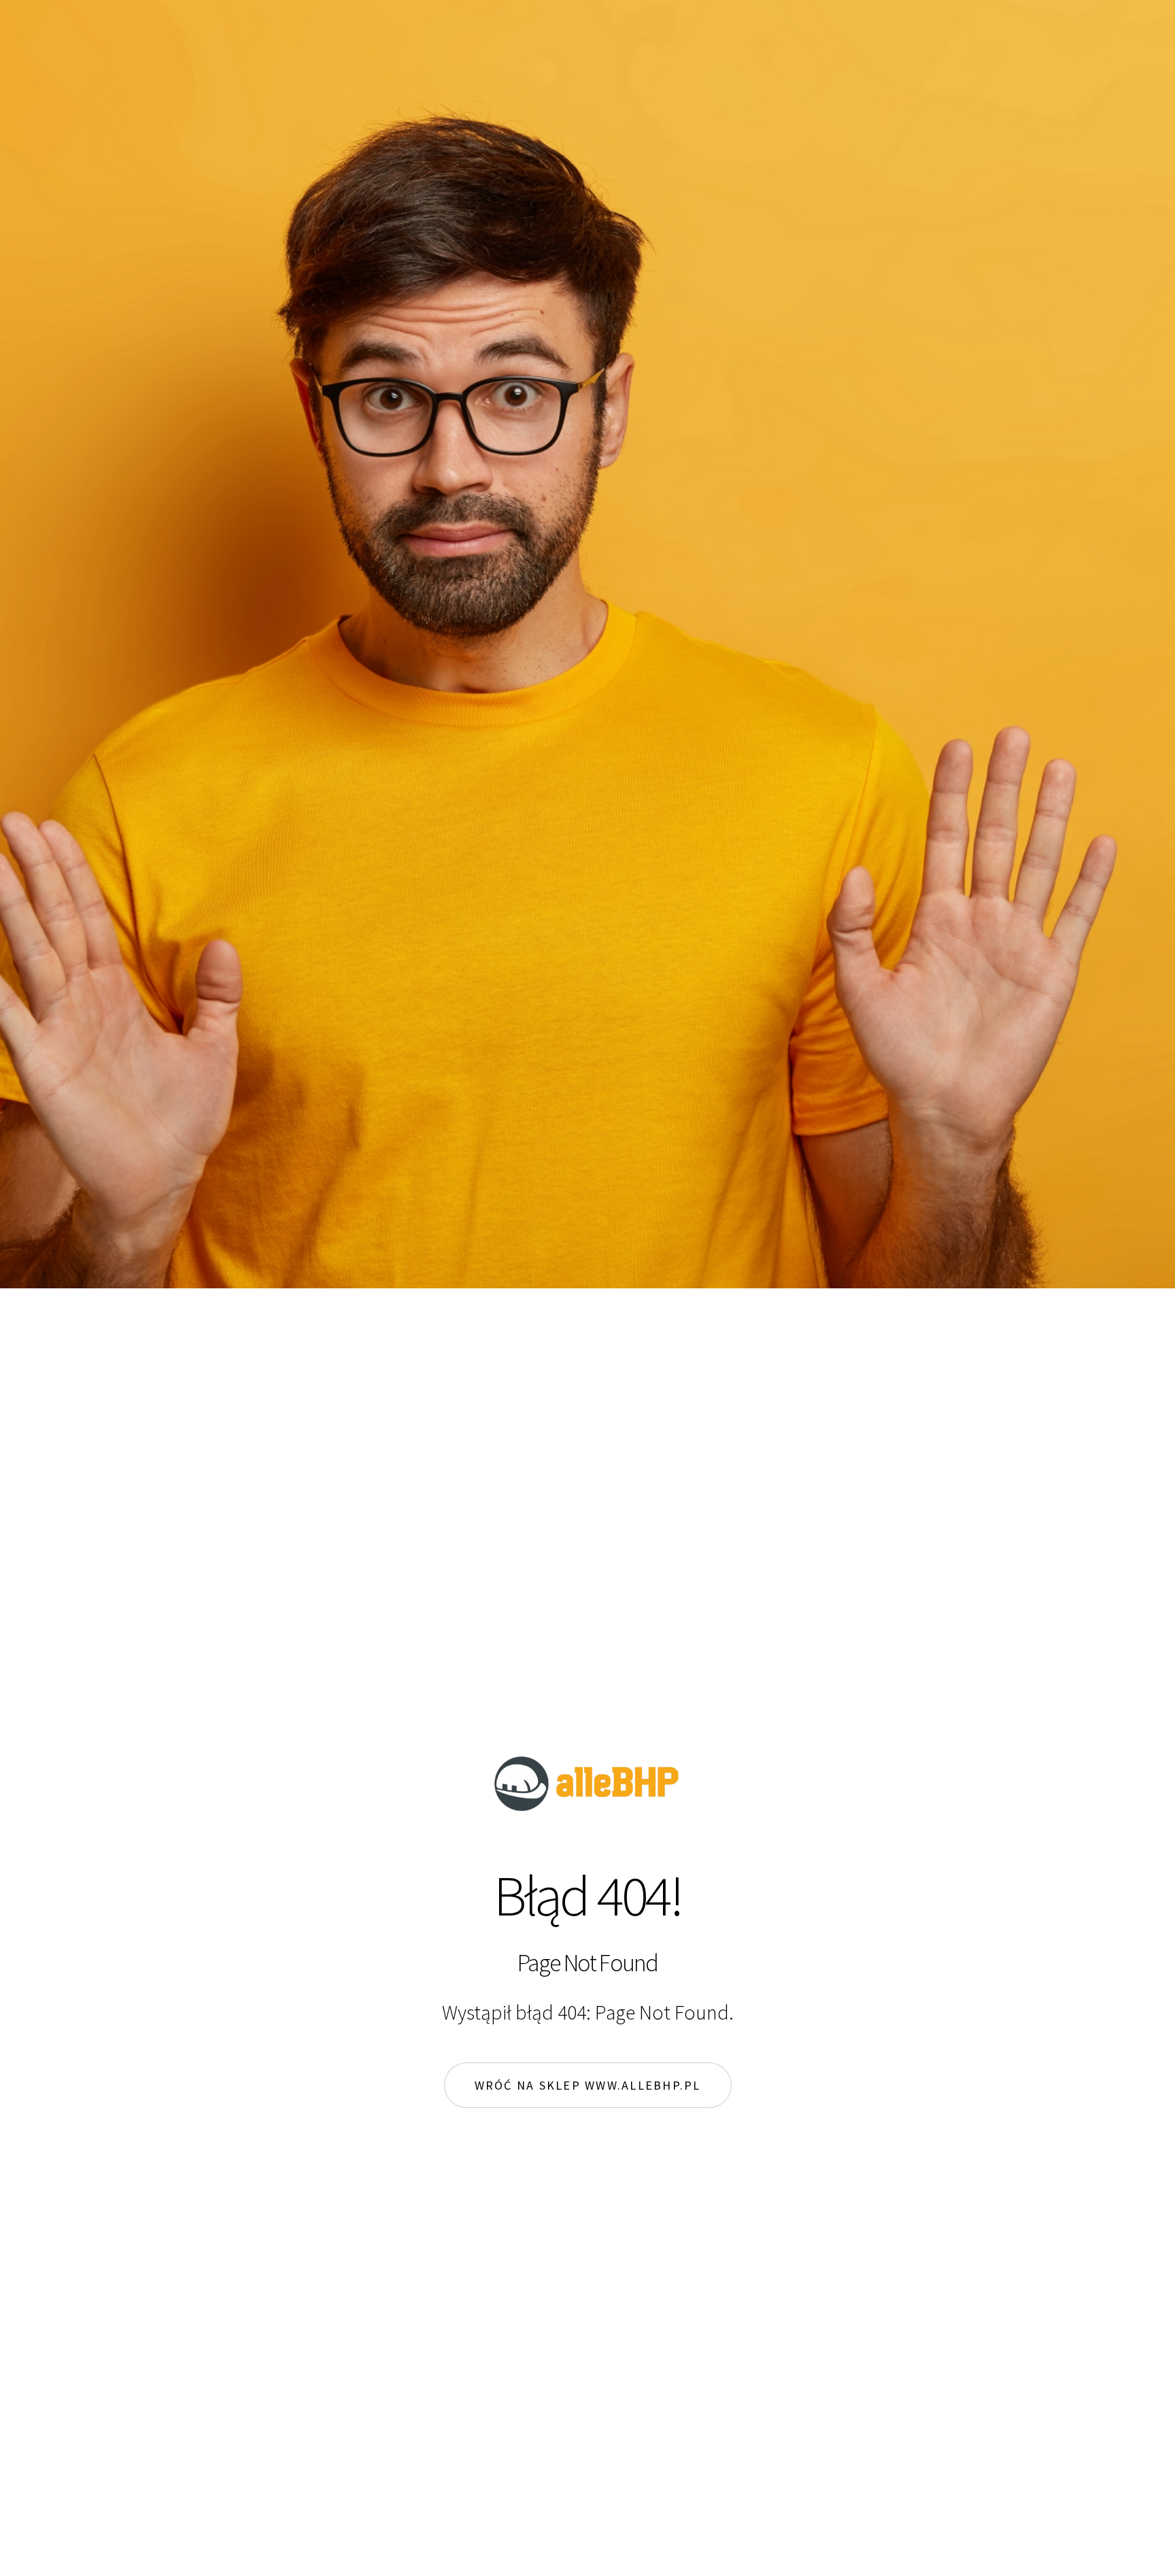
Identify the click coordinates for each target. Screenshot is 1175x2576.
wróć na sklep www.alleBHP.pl (588, 2085)
